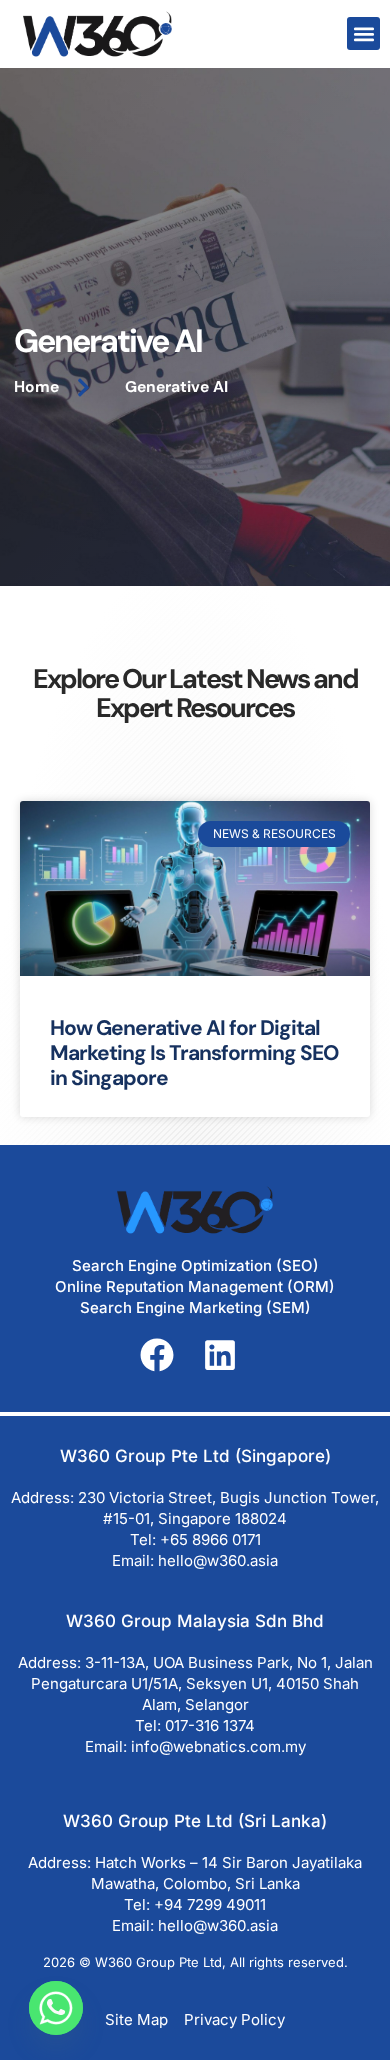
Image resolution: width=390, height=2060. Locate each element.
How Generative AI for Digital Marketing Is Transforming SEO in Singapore (194, 1053)
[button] (363, 33)
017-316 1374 (210, 1725)
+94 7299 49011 (210, 1904)
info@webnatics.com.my (218, 1746)
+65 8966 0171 (210, 1539)
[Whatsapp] (56, 2008)
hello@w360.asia (218, 1560)
